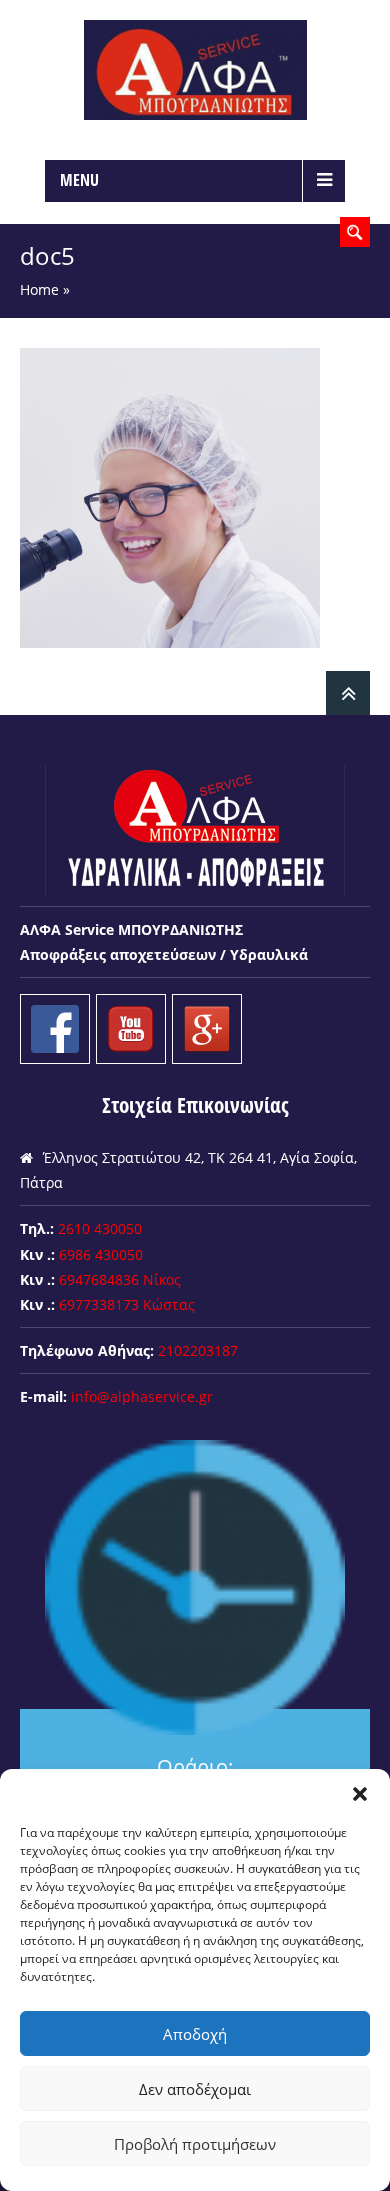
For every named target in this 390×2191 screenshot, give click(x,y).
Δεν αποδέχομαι (195, 2089)
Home (39, 289)
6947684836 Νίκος (120, 1279)
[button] (360, 1794)
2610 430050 (100, 1228)
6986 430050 (101, 1254)
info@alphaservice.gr (142, 1396)
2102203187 (198, 1350)
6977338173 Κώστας (127, 1304)
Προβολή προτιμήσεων (195, 2144)
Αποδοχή (195, 2034)
